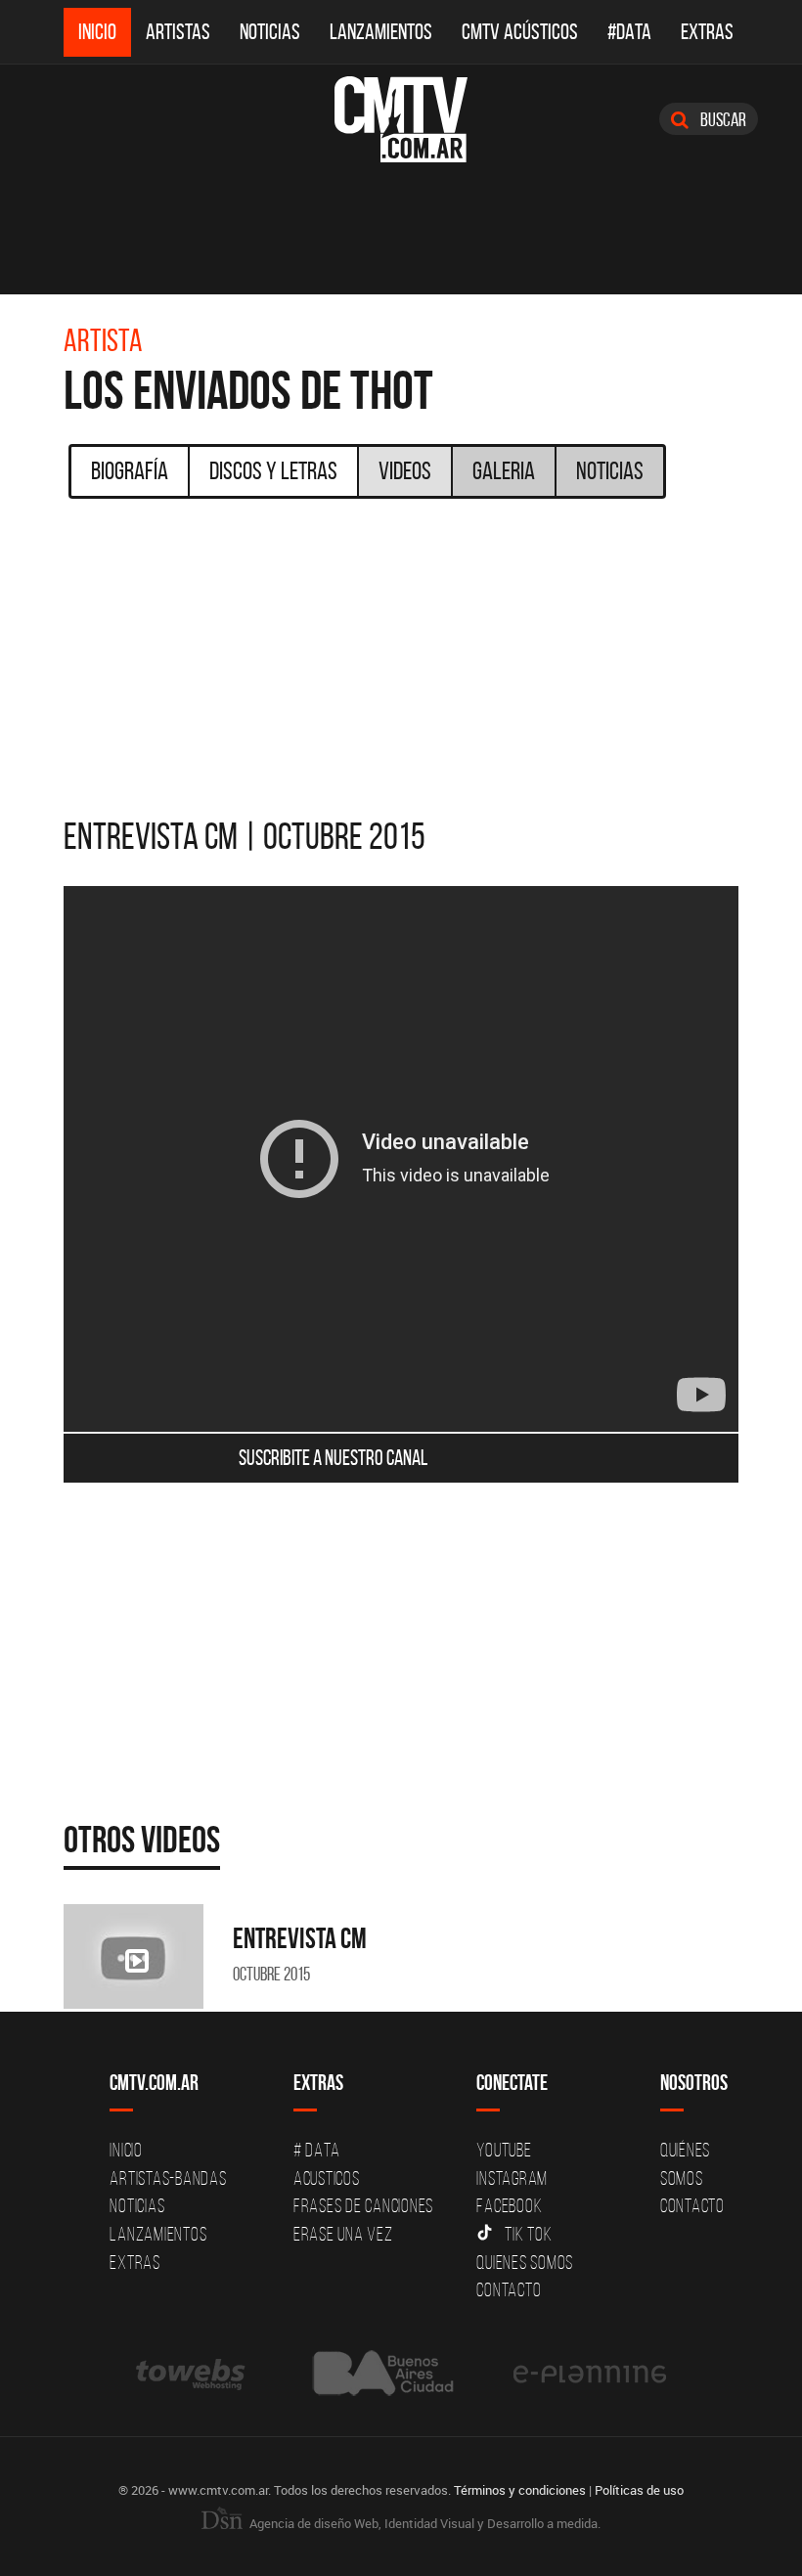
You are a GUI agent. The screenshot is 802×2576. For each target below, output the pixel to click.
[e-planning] (590, 2373)
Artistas (178, 32)
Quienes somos (525, 2262)
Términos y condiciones (520, 2490)
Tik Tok (528, 2234)
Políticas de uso (639, 2490)
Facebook (509, 2205)
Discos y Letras (273, 470)
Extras (707, 32)
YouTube (504, 2150)
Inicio (97, 32)
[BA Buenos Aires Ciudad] (381, 2373)
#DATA (629, 32)
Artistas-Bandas (168, 2178)
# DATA (317, 2150)
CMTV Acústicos (520, 32)
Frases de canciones (363, 2205)
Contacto (509, 2289)
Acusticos (327, 2178)
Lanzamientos (381, 32)
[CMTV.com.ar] (401, 119)
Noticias (270, 32)
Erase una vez (343, 2234)
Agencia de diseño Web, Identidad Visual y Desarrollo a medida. (423, 2523)
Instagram (512, 2178)
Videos (405, 470)
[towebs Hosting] (192, 2373)
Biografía (130, 470)
